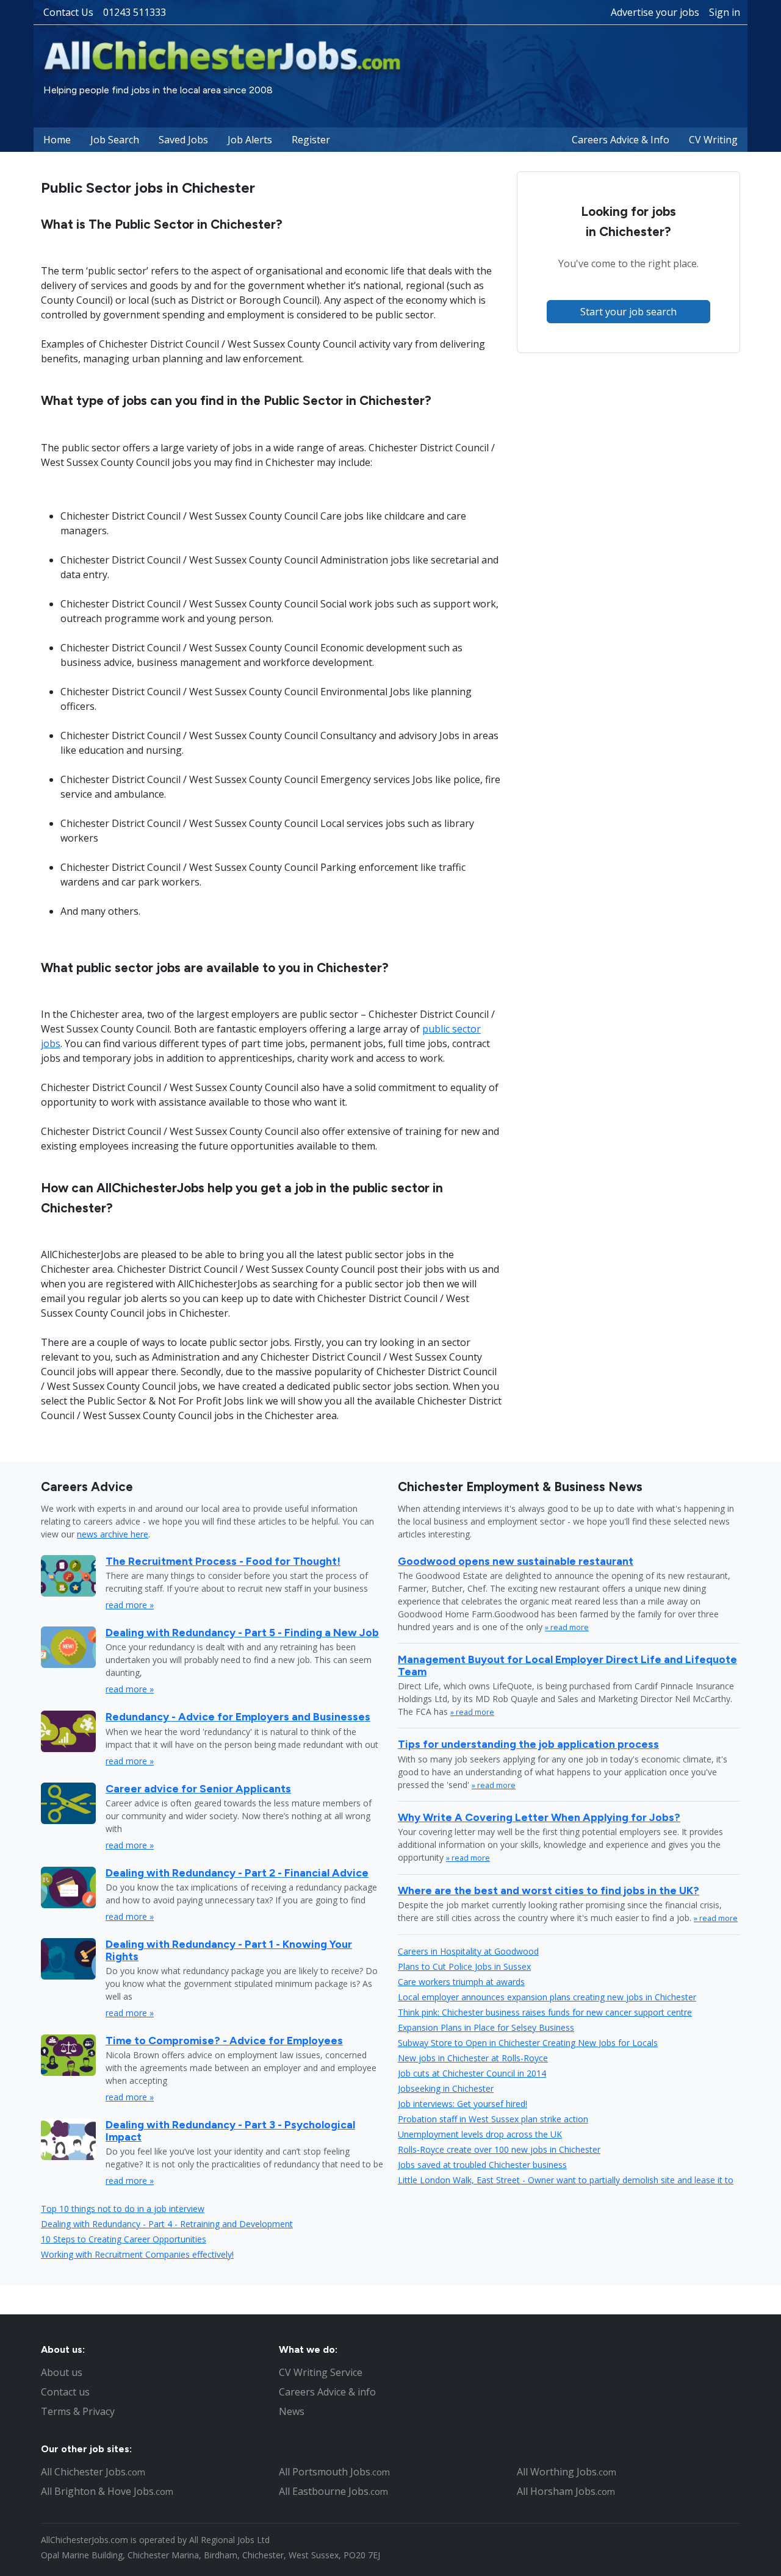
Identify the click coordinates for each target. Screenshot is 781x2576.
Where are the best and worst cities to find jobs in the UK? (549, 1890)
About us (62, 2372)
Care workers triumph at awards (461, 1982)
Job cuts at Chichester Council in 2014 (472, 2073)
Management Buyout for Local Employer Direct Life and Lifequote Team (567, 1665)
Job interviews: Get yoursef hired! (462, 2104)
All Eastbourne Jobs (333, 2491)
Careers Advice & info (327, 2392)
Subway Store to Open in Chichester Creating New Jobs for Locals (528, 2043)
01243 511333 (135, 12)
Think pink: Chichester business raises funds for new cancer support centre (545, 2012)
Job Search (115, 140)
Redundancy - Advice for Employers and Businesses (238, 1716)
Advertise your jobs (655, 12)
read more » (130, 1605)
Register (311, 140)
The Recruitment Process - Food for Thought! (223, 1561)
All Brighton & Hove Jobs (107, 2491)
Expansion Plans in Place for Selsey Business (486, 2027)
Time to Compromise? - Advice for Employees (224, 2040)
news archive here (113, 1534)
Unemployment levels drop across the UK (480, 2134)
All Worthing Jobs (567, 2472)
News (292, 2411)
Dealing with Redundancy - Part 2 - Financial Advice (237, 1873)
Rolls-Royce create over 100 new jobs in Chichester (499, 2149)
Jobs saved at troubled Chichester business (482, 2165)
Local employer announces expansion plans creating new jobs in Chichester (547, 1997)
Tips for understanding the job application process (528, 1744)
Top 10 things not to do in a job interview (123, 2209)
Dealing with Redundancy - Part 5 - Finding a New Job (242, 1632)
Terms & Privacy (78, 2411)
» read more (567, 1627)
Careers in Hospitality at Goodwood (468, 1951)
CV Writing (713, 140)
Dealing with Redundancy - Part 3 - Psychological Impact (230, 2130)
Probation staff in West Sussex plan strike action (493, 2119)
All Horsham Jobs (566, 2491)
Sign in (725, 12)
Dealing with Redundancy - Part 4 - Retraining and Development (167, 2224)
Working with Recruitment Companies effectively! (137, 2254)
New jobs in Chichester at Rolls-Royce (473, 2058)
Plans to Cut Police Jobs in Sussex (464, 1966)
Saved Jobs (183, 140)
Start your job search (628, 312)
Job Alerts (250, 140)
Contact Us (68, 12)
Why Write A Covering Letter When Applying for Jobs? (539, 1817)
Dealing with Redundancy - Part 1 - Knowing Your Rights (229, 1950)
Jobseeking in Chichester (446, 2088)
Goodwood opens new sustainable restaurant (516, 1561)
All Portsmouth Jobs (334, 2472)
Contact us (65, 2392)
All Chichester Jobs (93, 2472)
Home (57, 140)
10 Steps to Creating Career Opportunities (124, 2239)
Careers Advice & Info (621, 140)
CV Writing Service (321, 2372)
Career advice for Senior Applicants (198, 1788)
